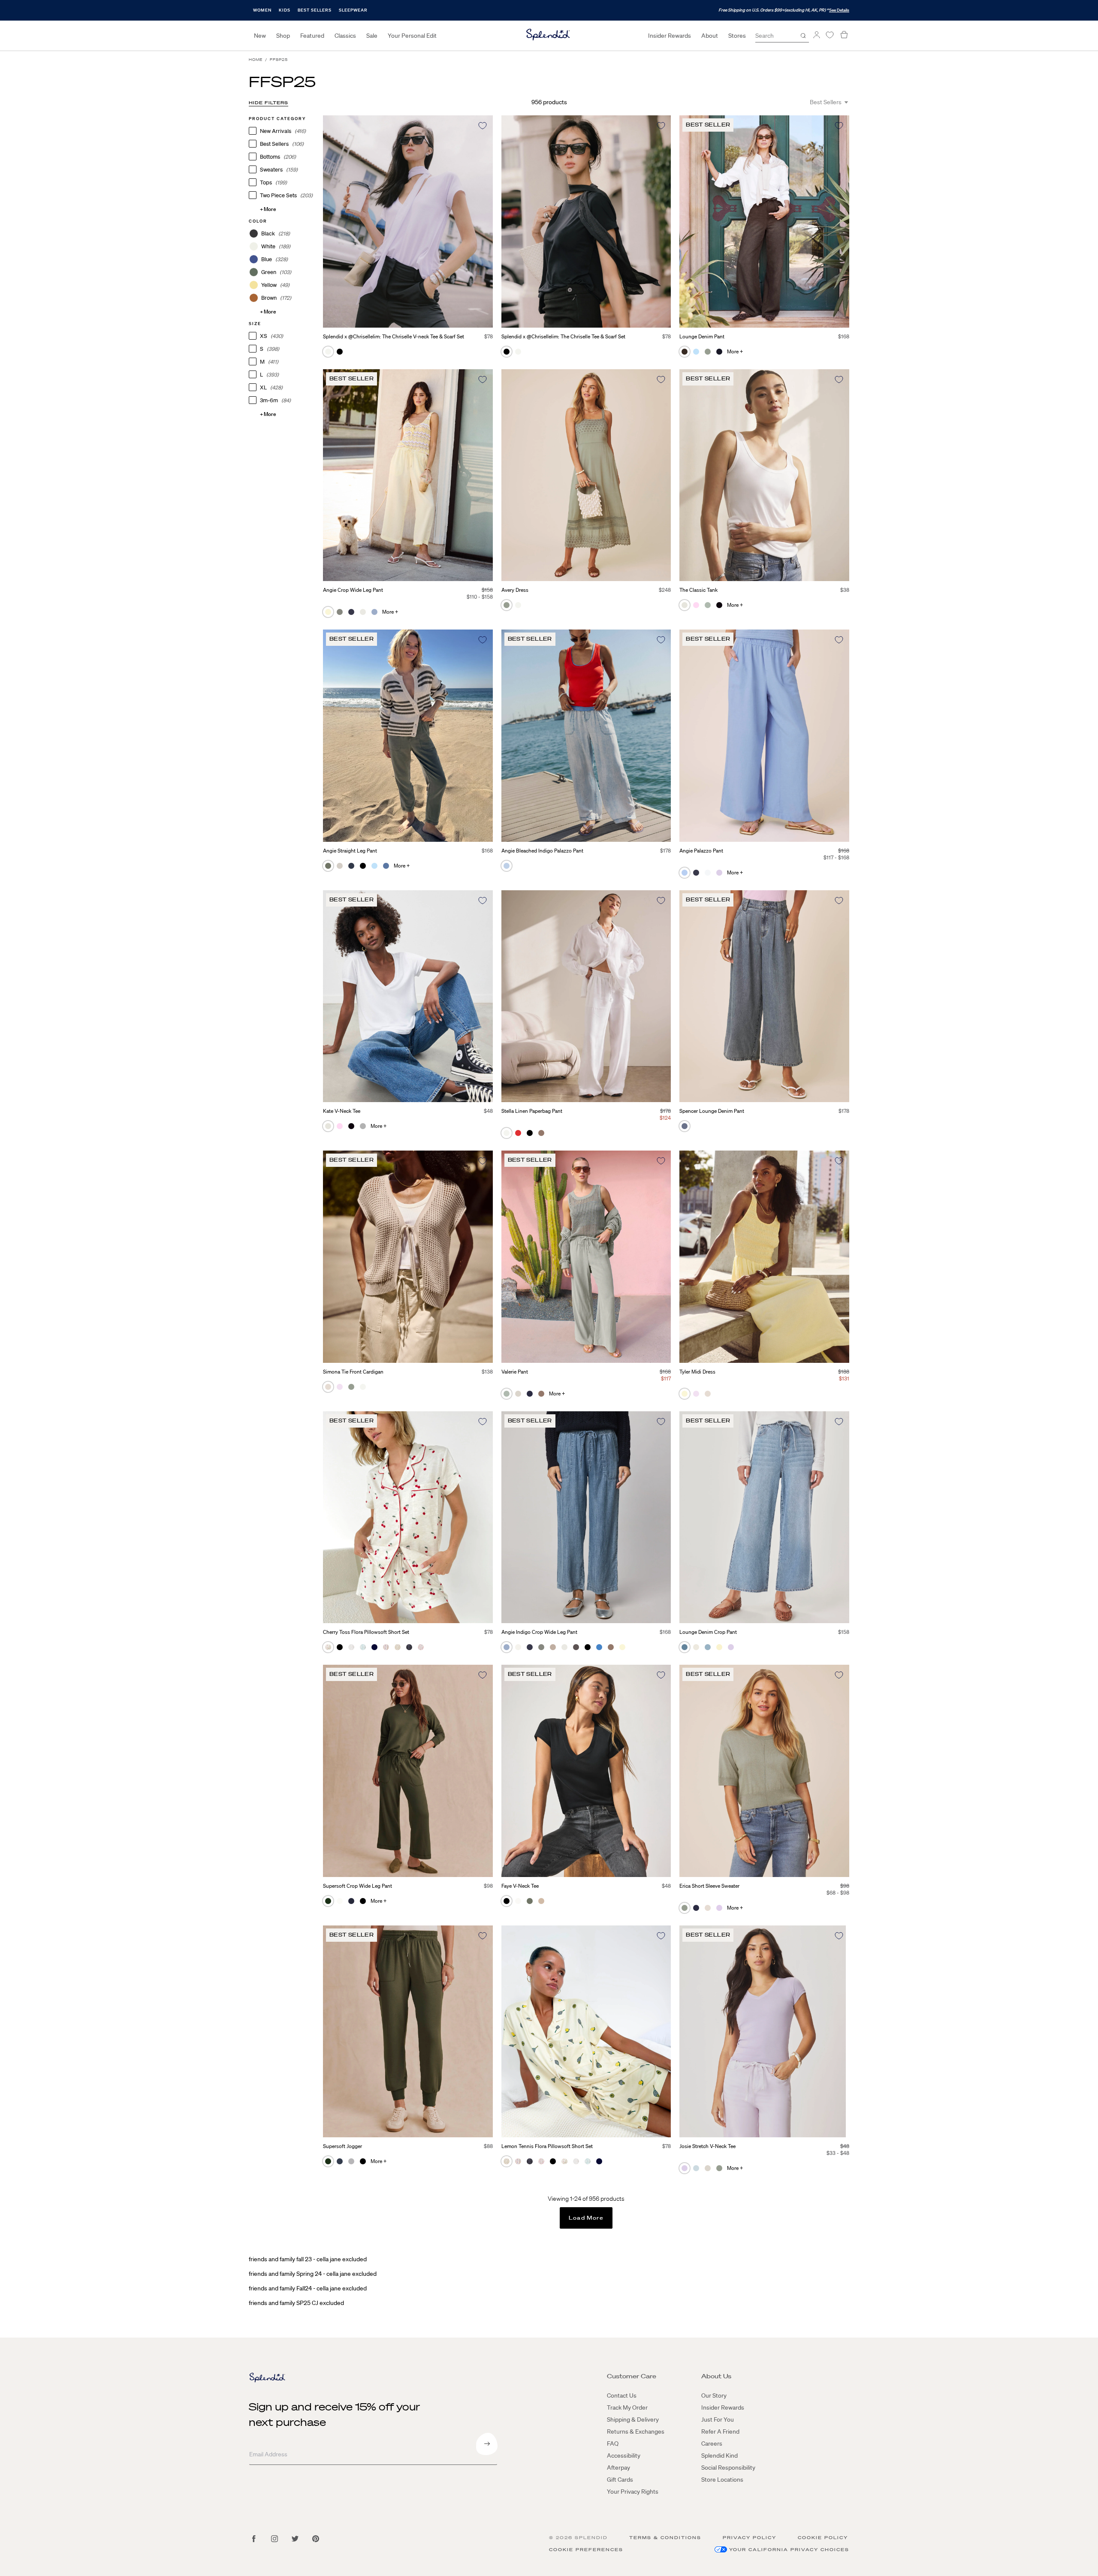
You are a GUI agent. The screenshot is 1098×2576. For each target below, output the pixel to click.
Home (256, 60)
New (260, 36)
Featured (312, 36)
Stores (737, 36)
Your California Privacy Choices (789, 2550)
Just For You (718, 2419)
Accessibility (624, 2455)
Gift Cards (620, 2480)
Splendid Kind (719, 2455)
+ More (268, 209)
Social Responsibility (728, 2468)
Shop (283, 36)
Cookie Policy (823, 2538)
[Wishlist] (830, 35)
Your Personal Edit (412, 36)
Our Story (714, 2395)
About (710, 36)
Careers (712, 2443)
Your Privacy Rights (633, 2492)
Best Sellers (315, 10)
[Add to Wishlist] (483, 126)
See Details (839, 10)
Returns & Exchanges (636, 2431)
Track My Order (627, 2407)
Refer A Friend (720, 2431)
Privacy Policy (750, 2538)
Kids (285, 10)
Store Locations (722, 2480)
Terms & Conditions (665, 2538)
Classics (345, 36)
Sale (372, 36)
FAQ (613, 2443)
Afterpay (618, 2468)
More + (735, 351)
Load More (586, 2218)
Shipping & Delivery (633, 2419)
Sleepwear (353, 10)
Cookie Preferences (586, 2550)
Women (262, 10)
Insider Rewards (670, 36)
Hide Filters (268, 103)
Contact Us (622, 2395)
